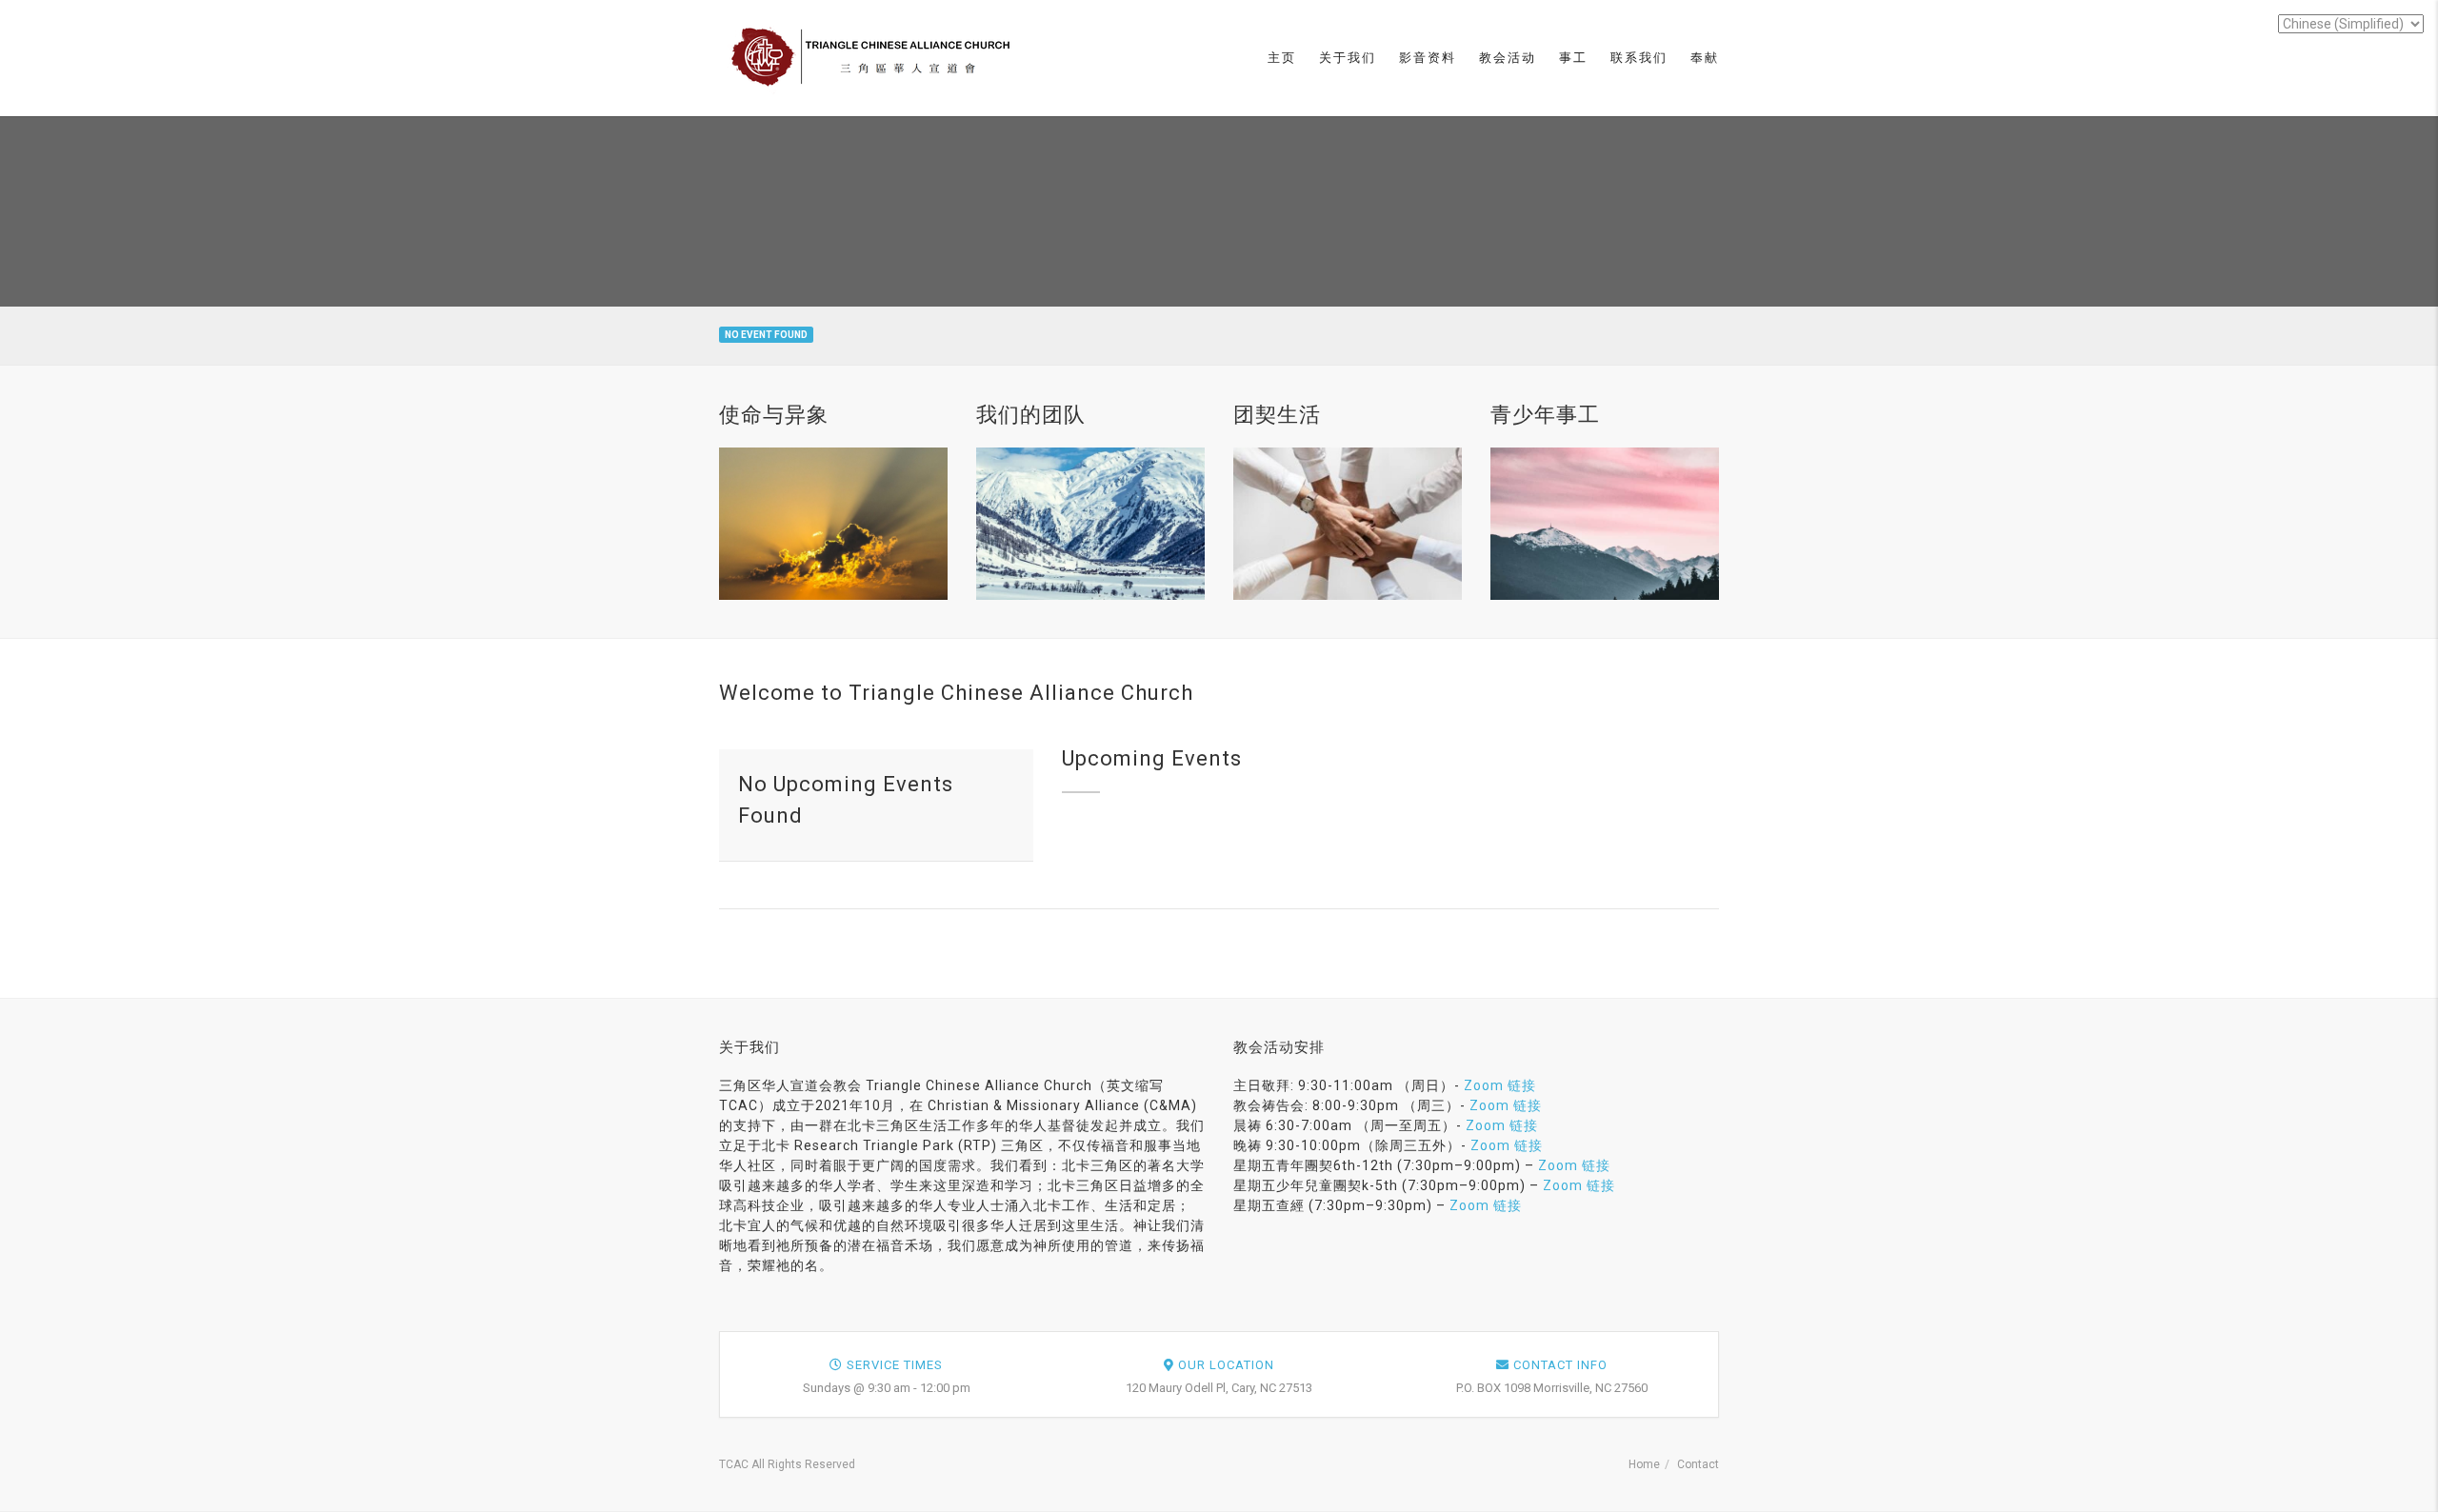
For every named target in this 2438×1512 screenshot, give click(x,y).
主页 (1282, 58)
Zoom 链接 (1500, 1085)
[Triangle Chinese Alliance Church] (875, 57)
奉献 (1705, 58)
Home (1644, 1464)
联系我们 (1639, 58)
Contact (1698, 1464)
